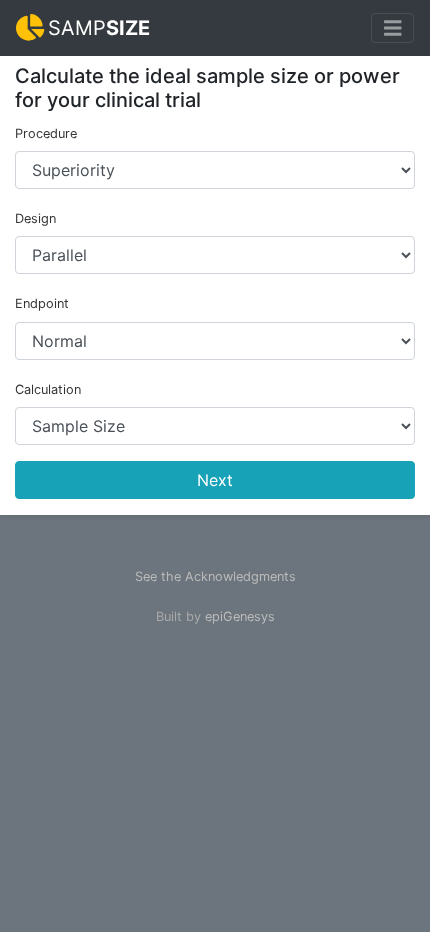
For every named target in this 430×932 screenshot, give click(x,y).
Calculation (48, 389)
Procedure (46, 133)
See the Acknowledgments (215, 576)
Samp (99, 28)
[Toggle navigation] (393, 28)
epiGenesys (240, 616)
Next (215, 480)
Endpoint (42, 303)
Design (35, 218)
